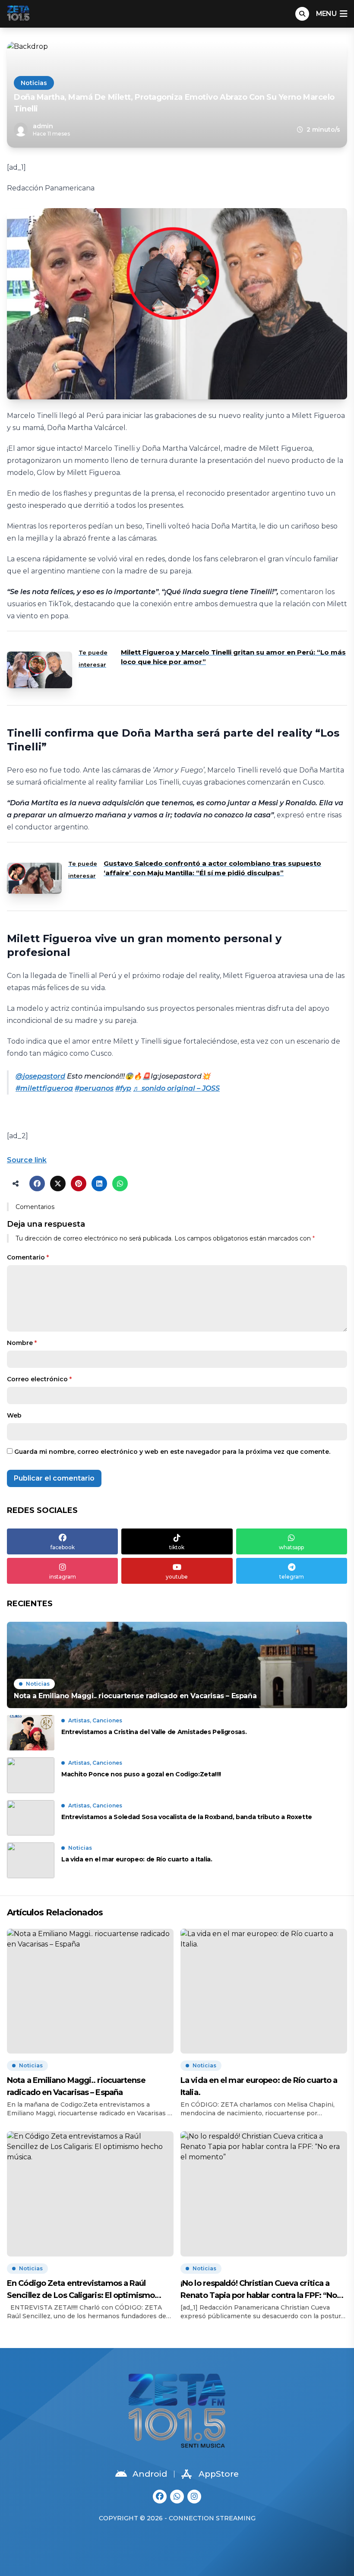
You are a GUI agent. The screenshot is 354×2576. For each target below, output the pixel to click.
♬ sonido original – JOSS (176, 1088)
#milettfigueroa (44, 1088)
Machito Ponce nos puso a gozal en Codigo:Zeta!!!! (141, 1774)
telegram (292, 1577)
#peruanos (94, 1088)
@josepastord (40, 1076)
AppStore (219, 2474)
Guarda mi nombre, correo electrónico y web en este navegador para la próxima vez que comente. (172, 1452)
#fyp (123, 1088)
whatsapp (291, 1547)
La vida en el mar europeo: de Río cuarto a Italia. (137, 1859)
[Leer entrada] (177, 1665)
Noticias (34, 83)
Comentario (28, 1257)
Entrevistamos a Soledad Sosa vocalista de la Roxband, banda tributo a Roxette (187, 1817)
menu (326, 14)
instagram (63, 1577)
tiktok (177, 1547)
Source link (27, 1160)
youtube (177, 1577)
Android (150, 2474)
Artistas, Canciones (95, 1720)
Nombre (22, 1343)
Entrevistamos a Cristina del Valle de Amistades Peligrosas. (154, 1732)
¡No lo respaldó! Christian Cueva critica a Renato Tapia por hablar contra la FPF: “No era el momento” (259, 2290)
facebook (63, 1547)
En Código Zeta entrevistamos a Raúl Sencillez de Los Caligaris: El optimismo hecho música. (81, 2290)
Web (14, 1415)
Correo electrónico (39, 1379)
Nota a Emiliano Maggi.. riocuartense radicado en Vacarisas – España (76, 2086)
